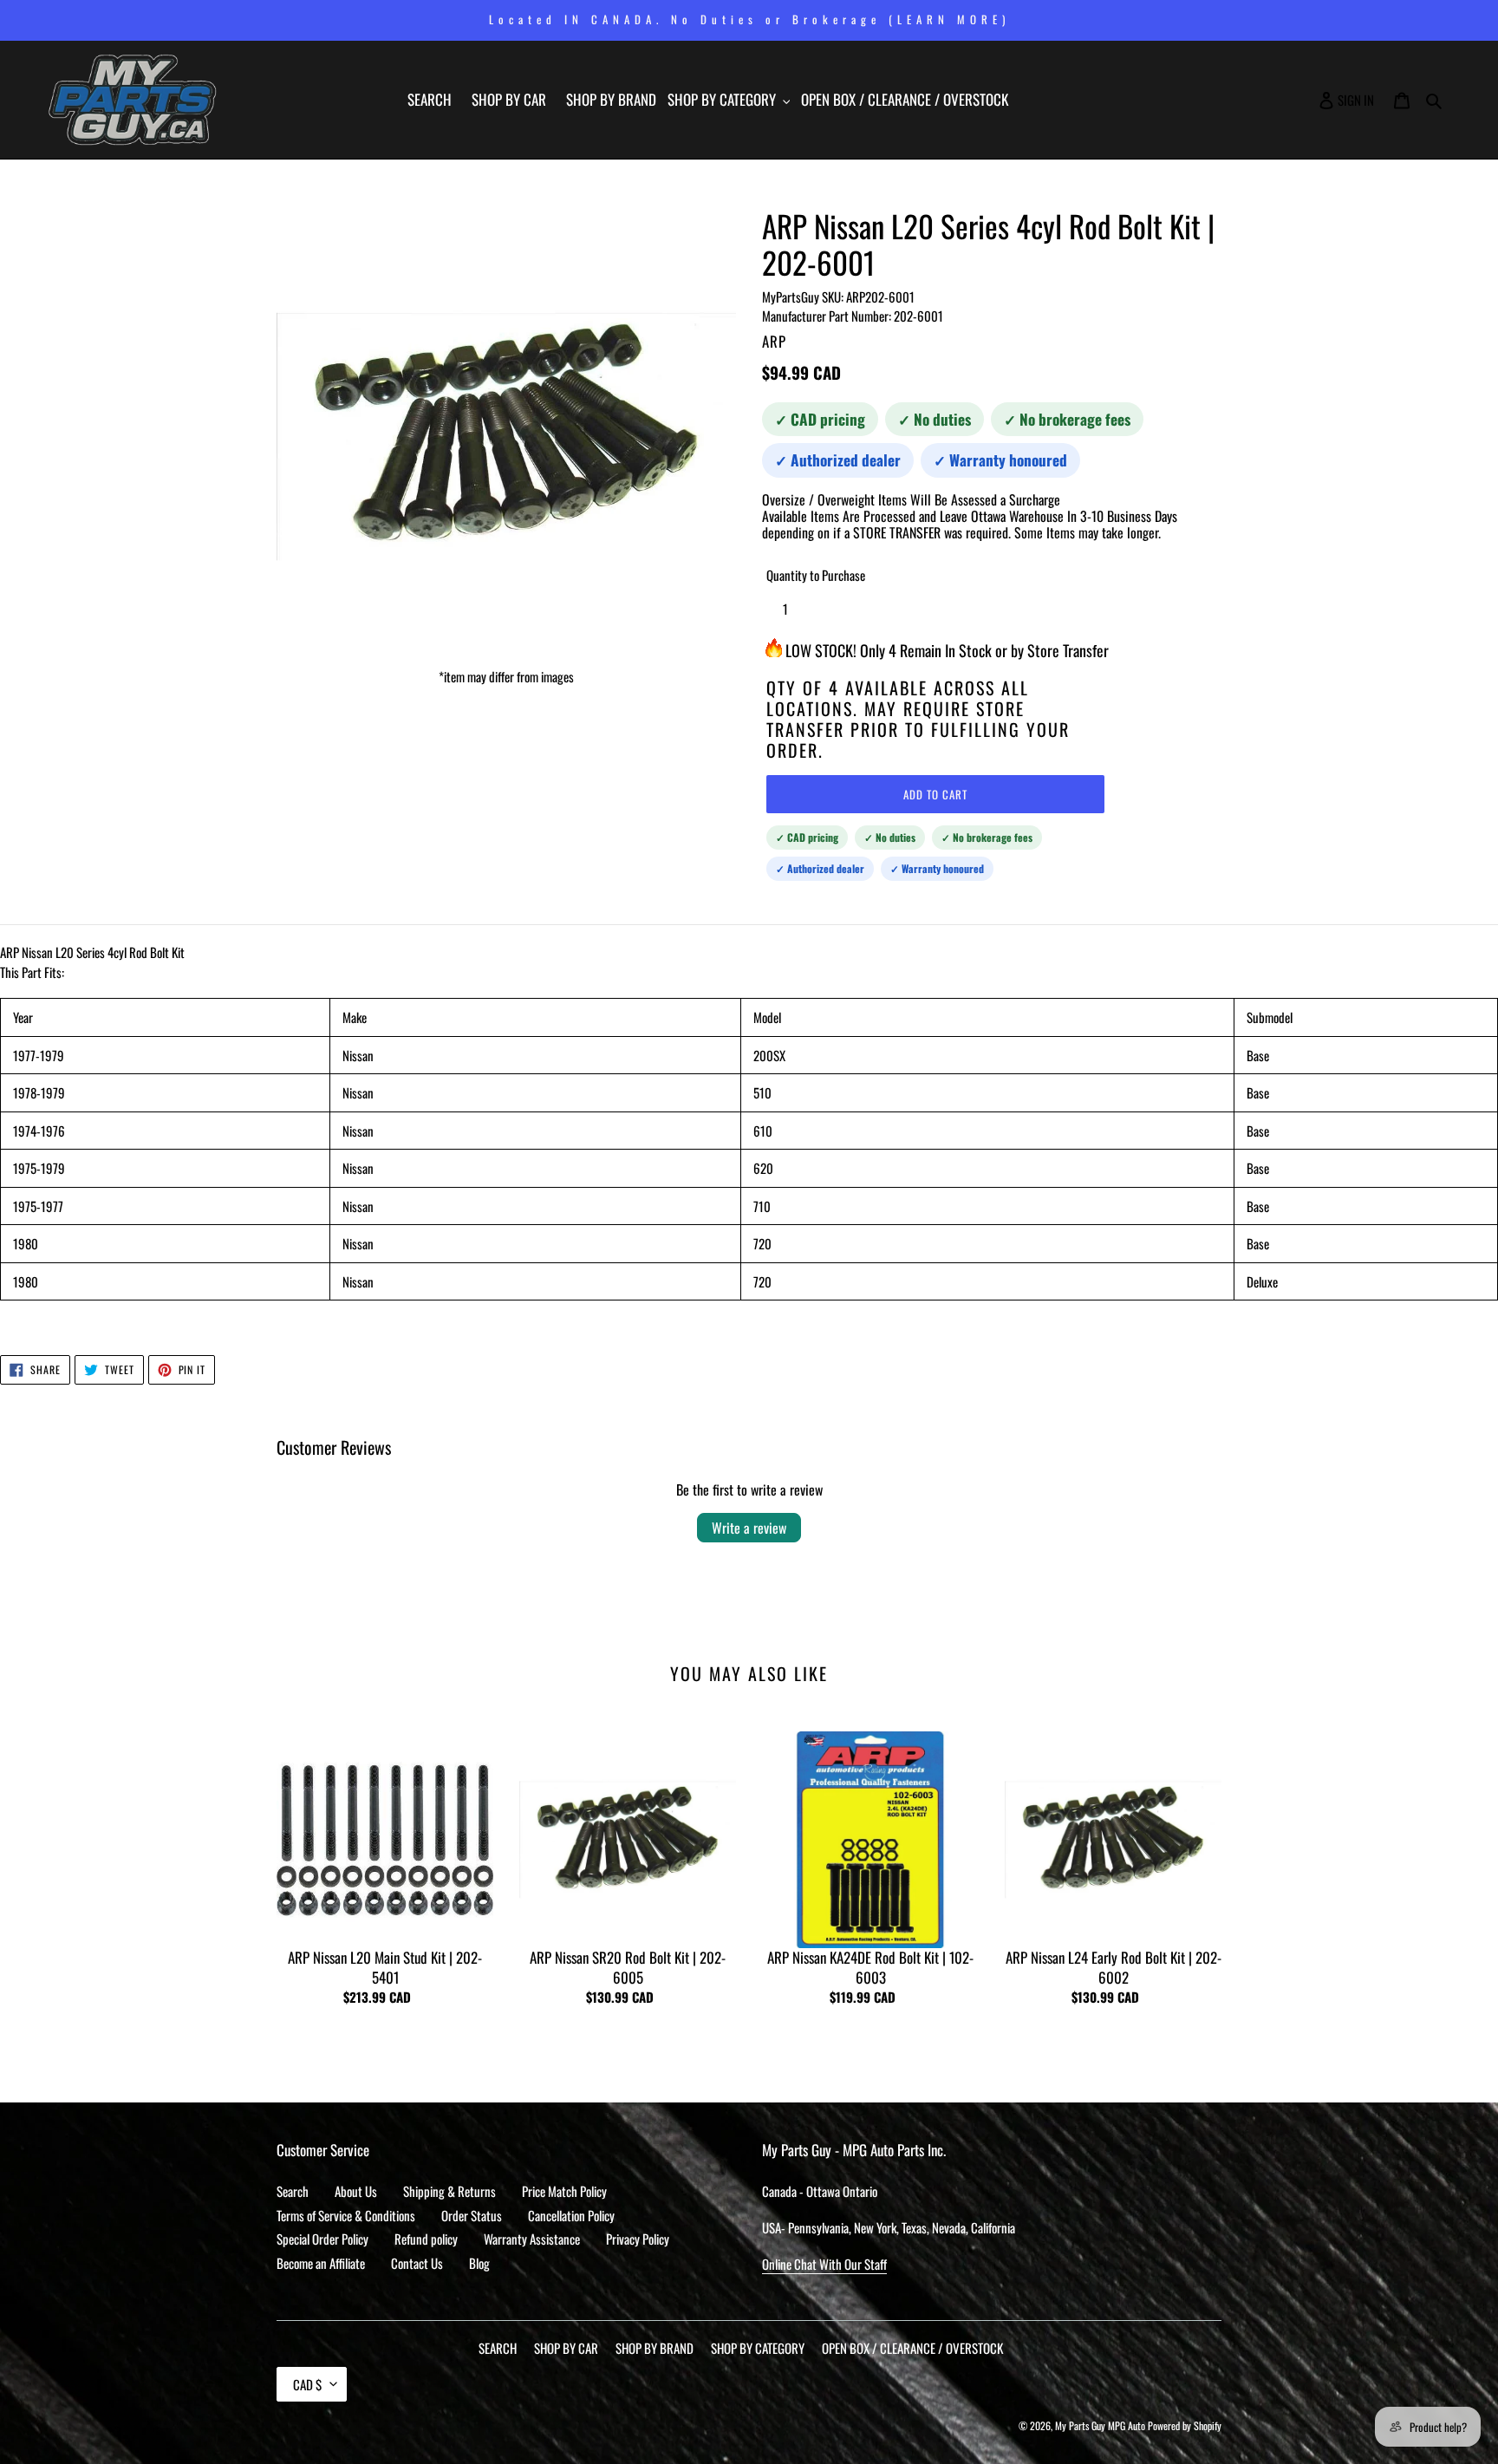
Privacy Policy (638, 2239)
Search (293, 2191)
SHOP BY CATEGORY (758, 2348)
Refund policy (426, 2239)
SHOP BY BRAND (655, 2348)
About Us (356, 2191)
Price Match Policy (564, 2191)
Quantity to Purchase (816, 575)
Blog (479, 2263)
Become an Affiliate (321, 2263)
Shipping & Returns (449, 2191)
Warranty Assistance (532, 2239)
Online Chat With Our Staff (824, 2264)
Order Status (472, 2215)
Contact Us (417, 2263)
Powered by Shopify (1185, 2425)
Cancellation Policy (571, 2215)
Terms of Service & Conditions (346, 2215)
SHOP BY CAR (566, 2348)
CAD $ (307, 2384)
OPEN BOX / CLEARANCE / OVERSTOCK (912, 2348)
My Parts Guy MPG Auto (1100, 2425)
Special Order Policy (322, 2239)
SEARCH (498, 2348)
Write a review (749, 1528)
